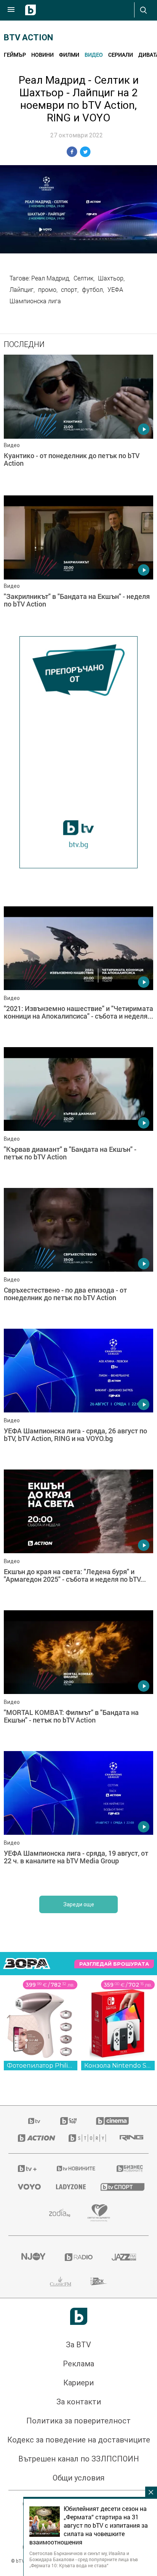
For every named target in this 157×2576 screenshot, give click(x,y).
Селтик (83, 278)
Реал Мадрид (50, 278)
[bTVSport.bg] (120, 2187)
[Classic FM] (61, 2281)
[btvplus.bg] (27, 2168)
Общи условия (78, 2478)
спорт (69, 290)
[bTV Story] (85, 2138)
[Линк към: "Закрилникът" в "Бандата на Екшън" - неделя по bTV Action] (78, 564)
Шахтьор (111, 278)
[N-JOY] (33, 2257)
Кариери (78, 2383)
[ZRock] (99, 2281)
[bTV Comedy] (68, 2121)
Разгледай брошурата (114, 1964)
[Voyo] (27, 2187)
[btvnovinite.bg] (76, 2168)
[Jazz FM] (124, 2257)
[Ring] (129, 2138)
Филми (69, 55)
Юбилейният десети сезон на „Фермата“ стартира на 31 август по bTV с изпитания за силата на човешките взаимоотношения (89, 2525)
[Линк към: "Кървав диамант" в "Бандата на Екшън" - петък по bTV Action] (78, 1116)
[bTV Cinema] (112, 2121)
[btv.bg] (35, 2121)
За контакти (79, 2402)
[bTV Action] (34, 2138)
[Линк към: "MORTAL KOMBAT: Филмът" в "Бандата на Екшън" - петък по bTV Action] (78, 1679)
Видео (94, 55)
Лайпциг (22, 290)
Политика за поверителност (78, 2421)
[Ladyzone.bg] (69, 2187)
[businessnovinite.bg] (128, 2168)
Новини (42, 55)
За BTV (78, 2345)
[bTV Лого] (79, 2316)
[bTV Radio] (79, 2257)
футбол (92, 290)
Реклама (78, 2364)
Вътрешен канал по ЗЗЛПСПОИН (79, 2459)
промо (47, 290)
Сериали (121, 55)
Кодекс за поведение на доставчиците (79, 2440)
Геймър (15, 55)
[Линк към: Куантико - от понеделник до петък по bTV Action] (78, 423)
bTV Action (28, 37)
